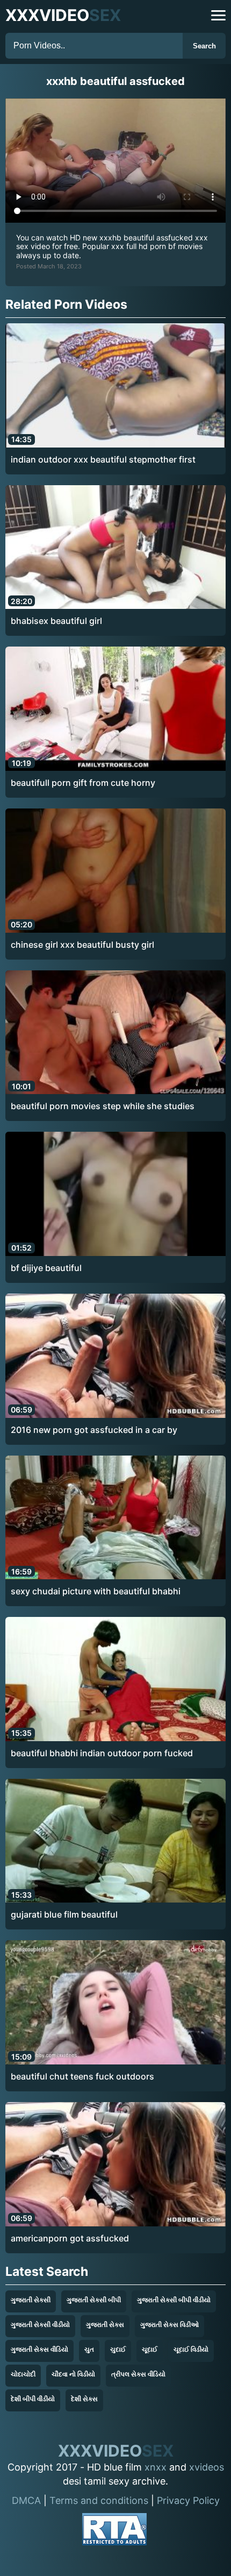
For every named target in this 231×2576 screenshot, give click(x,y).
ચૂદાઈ (150, 2349)
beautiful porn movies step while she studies (103, 1106)
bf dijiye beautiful (46, 1268)
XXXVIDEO (63, 15)
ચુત (89, 2349)
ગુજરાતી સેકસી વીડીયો (40, 2325)
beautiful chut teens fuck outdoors (82, 2076)
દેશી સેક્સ (84, 2399)
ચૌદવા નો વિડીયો (73, 2374)
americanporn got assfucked (70, 2238)
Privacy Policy (188, 2500)
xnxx (156, 2467)
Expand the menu (218, 15)
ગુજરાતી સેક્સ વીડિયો (39, 2349)
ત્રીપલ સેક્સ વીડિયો (138, 2374)
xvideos (207, 2467)
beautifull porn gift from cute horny (83, 783)
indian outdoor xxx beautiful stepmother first (103, 459)
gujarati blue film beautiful (64, 1914)
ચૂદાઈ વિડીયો (191, 2349)
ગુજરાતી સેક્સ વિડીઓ (169, 2325)
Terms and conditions (99, 2500)
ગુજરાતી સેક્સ (105, 2325)
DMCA (26, 2500)
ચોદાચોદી (23, 2374)
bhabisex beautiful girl (56, 621)
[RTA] (114, 2531)
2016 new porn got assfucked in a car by (94, 1430)
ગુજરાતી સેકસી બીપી (94, 2300)
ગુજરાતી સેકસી (31, 2300)
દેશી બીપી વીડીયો (33, 2399)
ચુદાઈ (118, 2349)
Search (204, 46)
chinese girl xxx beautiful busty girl (82, 945)
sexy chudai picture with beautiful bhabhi (96, 1591)
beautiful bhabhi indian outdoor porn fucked (102, 1753)
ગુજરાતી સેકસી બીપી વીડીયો (174, 2300)
